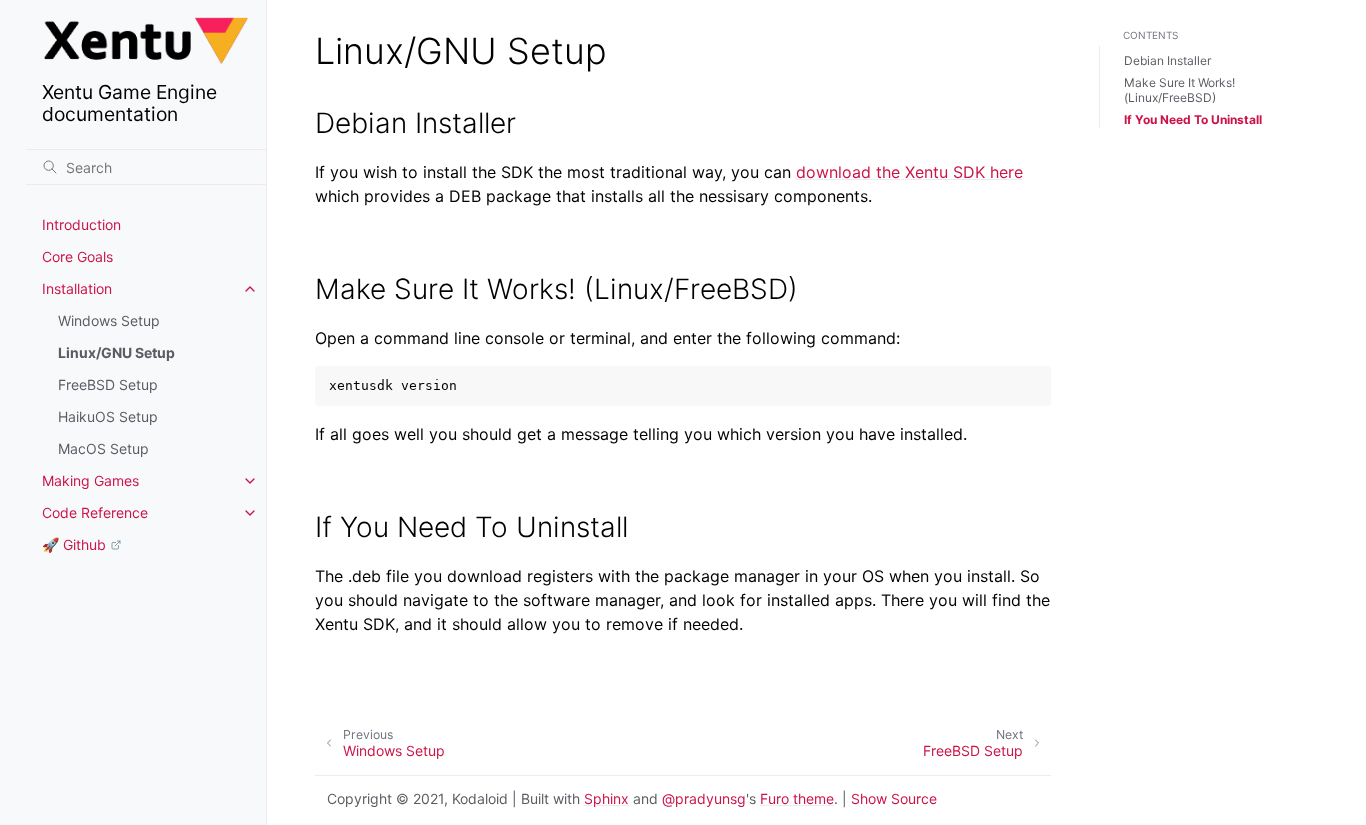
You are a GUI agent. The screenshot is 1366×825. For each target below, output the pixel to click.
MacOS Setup (103, 448)
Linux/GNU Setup (116, 352)
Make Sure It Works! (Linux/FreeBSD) (1179, 90)
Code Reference (95, 512)
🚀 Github (74, 544)
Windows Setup (109, 320)
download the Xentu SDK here (909, 172)
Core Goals (77, 256)
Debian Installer (1167, 60)
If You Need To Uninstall (1193, 119)
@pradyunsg (704, 798)
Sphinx (606, 798)
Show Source (894, 798)
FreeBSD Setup (108, 384)
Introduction (81, 224)
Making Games (90, 480)
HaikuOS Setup (108, 416)
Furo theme (797, 798)
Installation (77, 288)
